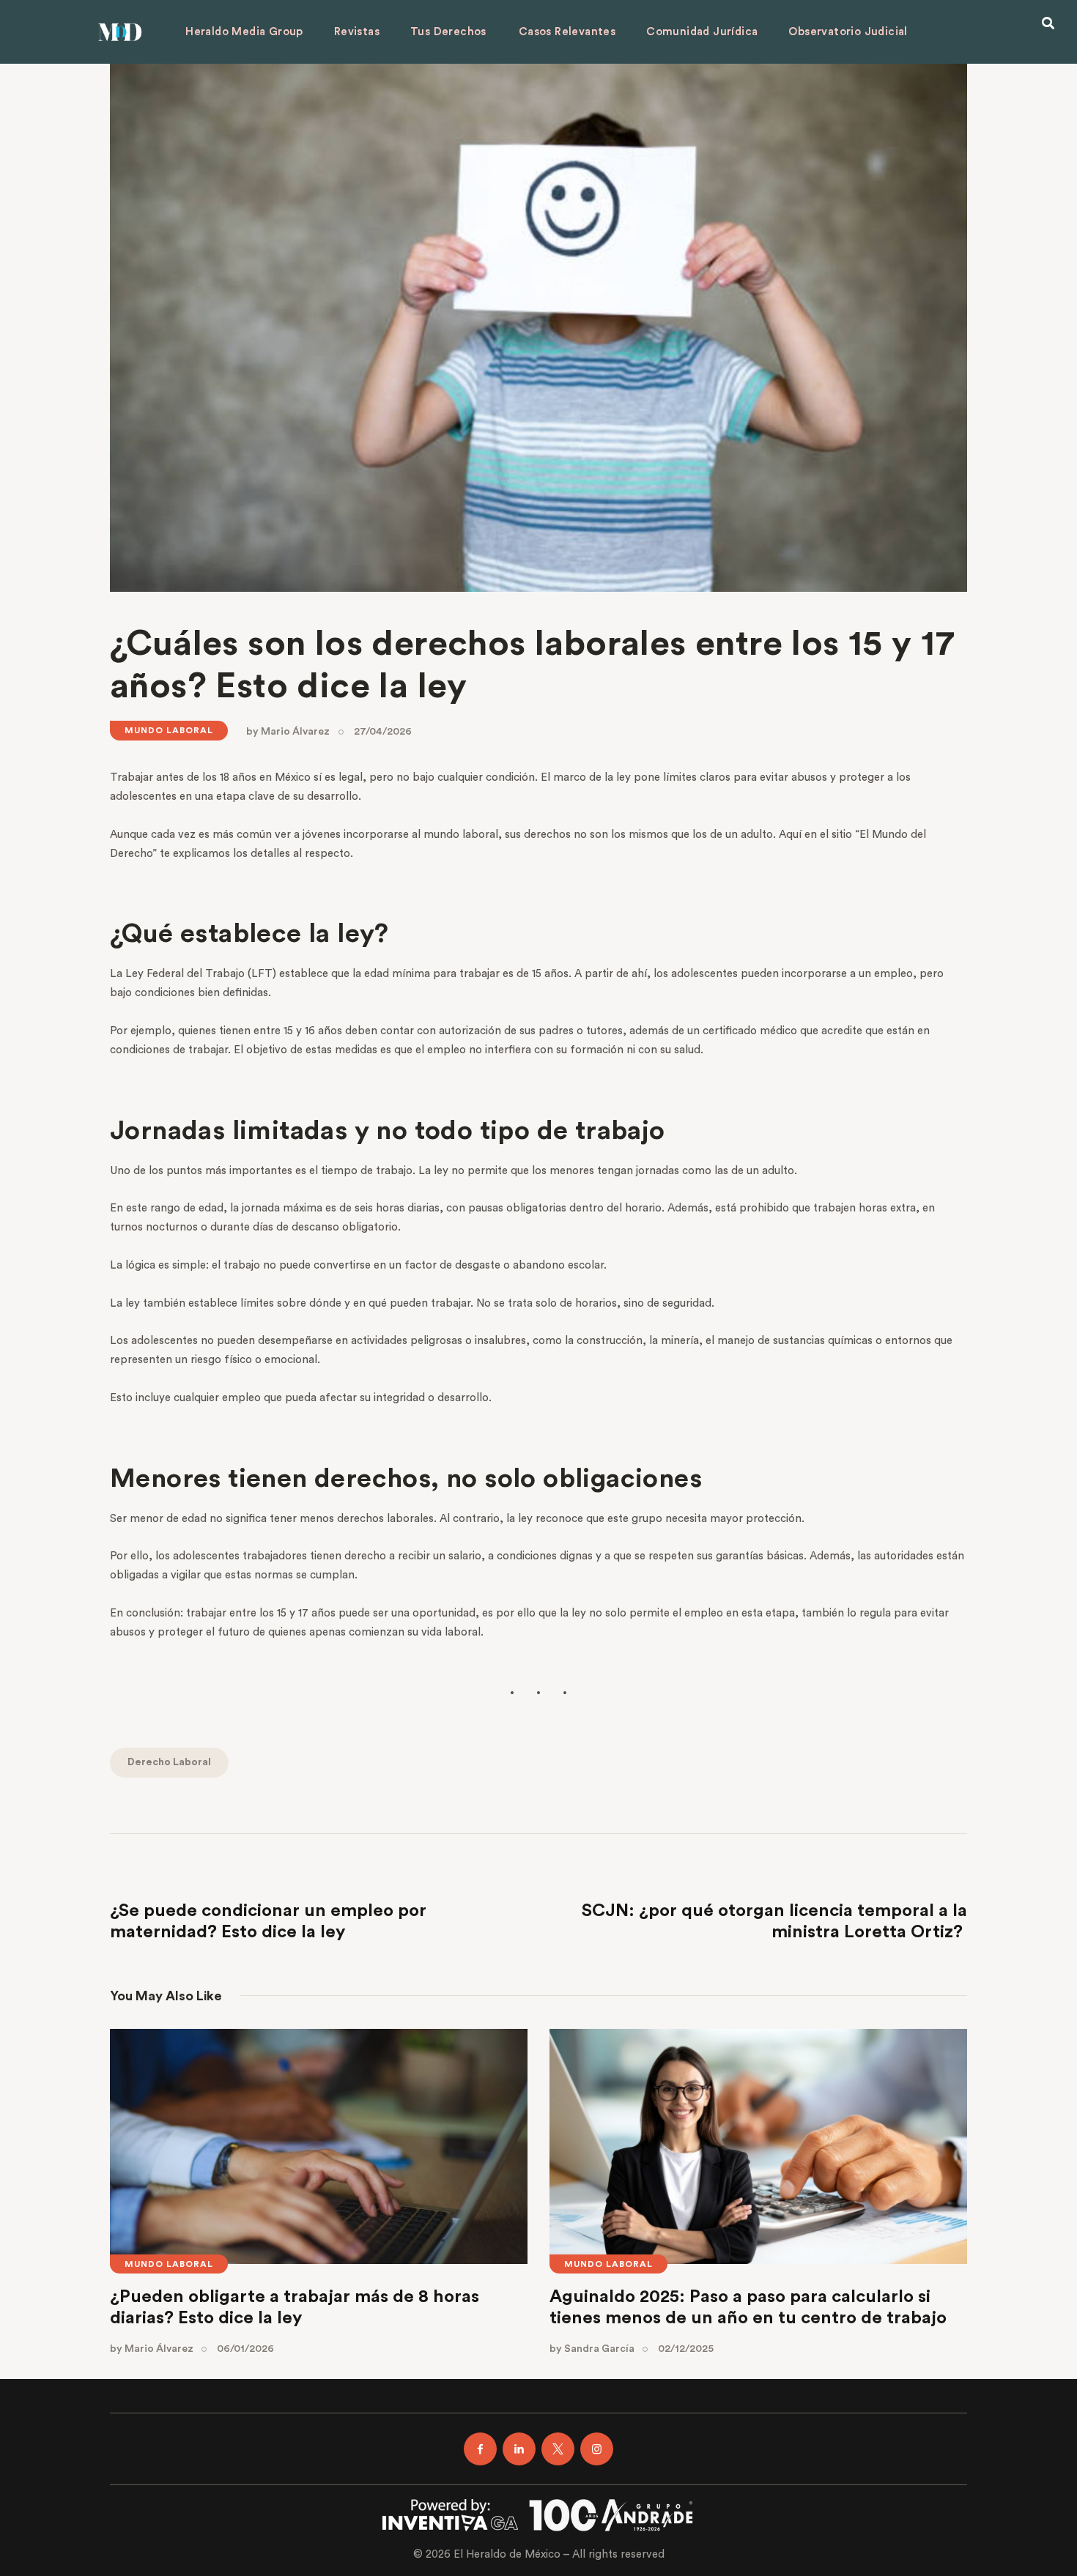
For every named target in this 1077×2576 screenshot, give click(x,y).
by (288, 732)
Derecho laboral (169, 1762)
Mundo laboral (169, 730)
